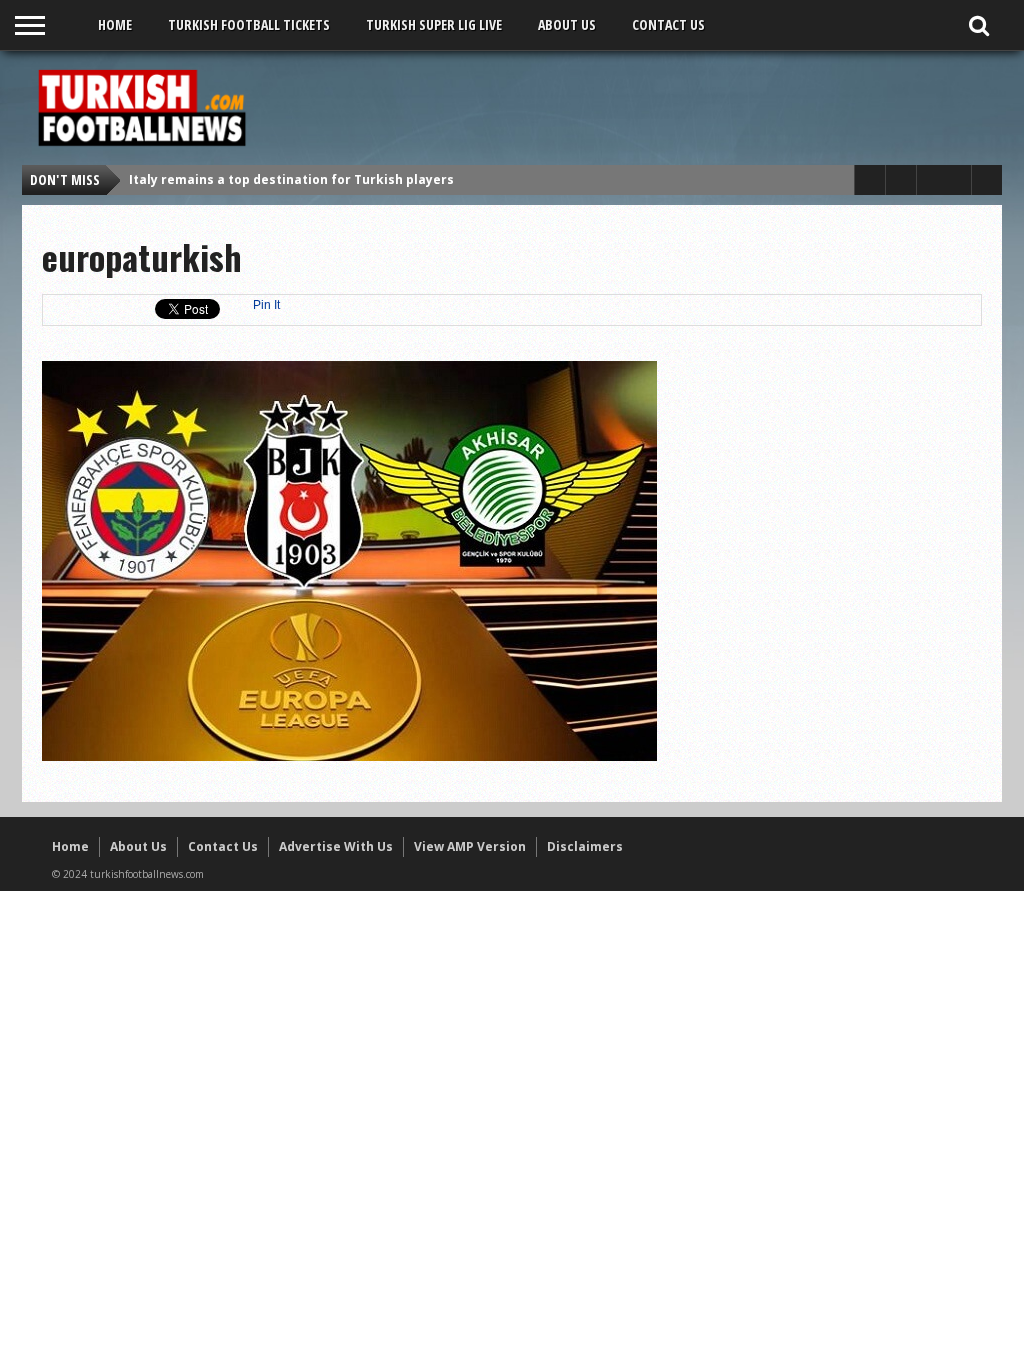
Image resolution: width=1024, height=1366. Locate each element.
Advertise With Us (336, 846)
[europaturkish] (349, 756)
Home (115, 24)
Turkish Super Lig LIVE (434, 24)
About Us (567, 24)
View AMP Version (470, 846)
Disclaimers (585, 846)
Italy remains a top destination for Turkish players (291, 179)
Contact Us (668, 24)
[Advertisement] (628, 107)
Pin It (266, 305)
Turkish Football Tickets (249, 24)
